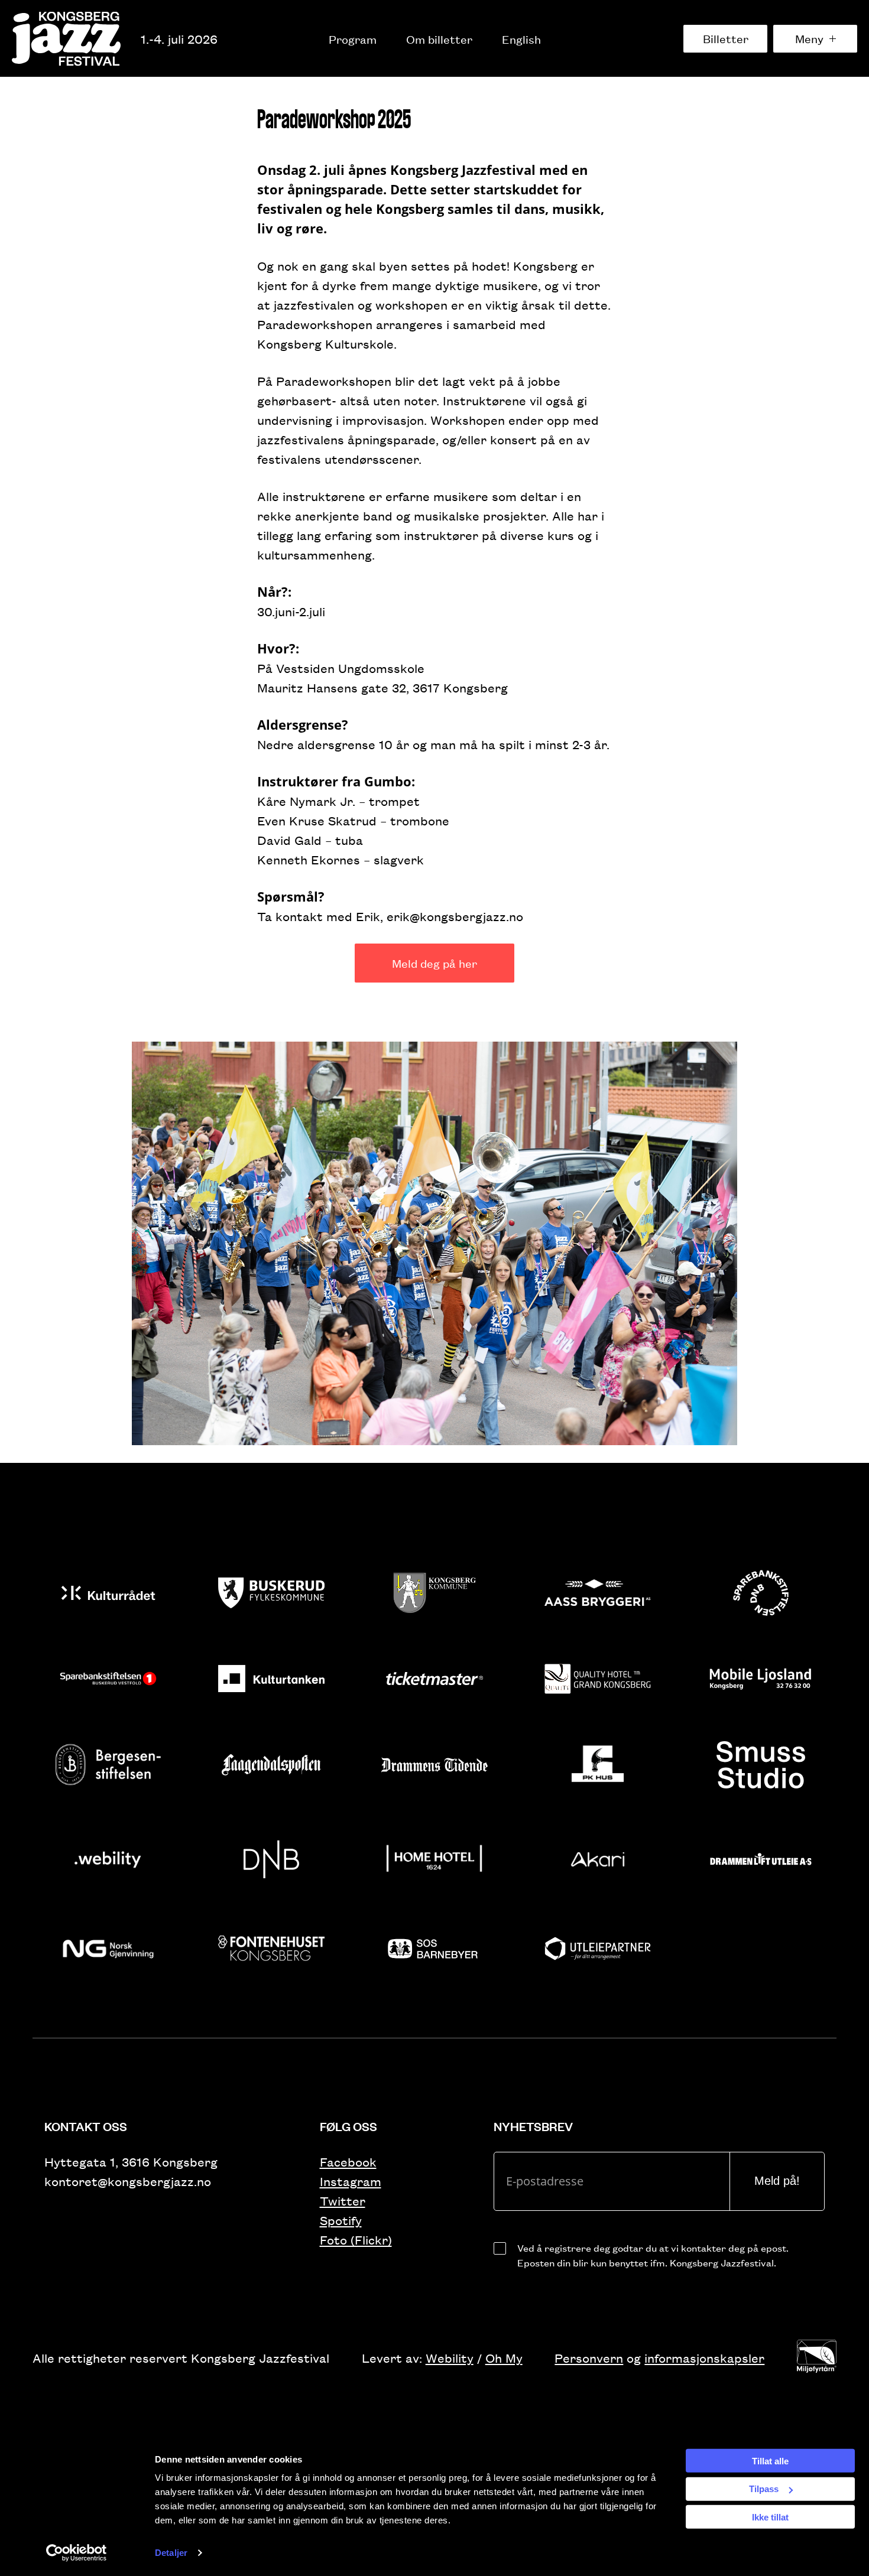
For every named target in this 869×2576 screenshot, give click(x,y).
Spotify (341, 2220)
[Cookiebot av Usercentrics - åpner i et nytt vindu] (77, 2553)
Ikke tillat (770, 2517)
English (521, 39)
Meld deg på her (434, 963)
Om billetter (439, 39)
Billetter (726, 38)
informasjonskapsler (704, 2358)
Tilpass (764, 2489)
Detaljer (171, 2553)
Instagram (351, 2181)
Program (353, 39)
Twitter (343, 2201)
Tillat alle (770, 2460)
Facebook (348, 2162)
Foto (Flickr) (356, 2240)
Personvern (589, 2358)
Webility (450, 2358)
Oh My (504, 2358)
